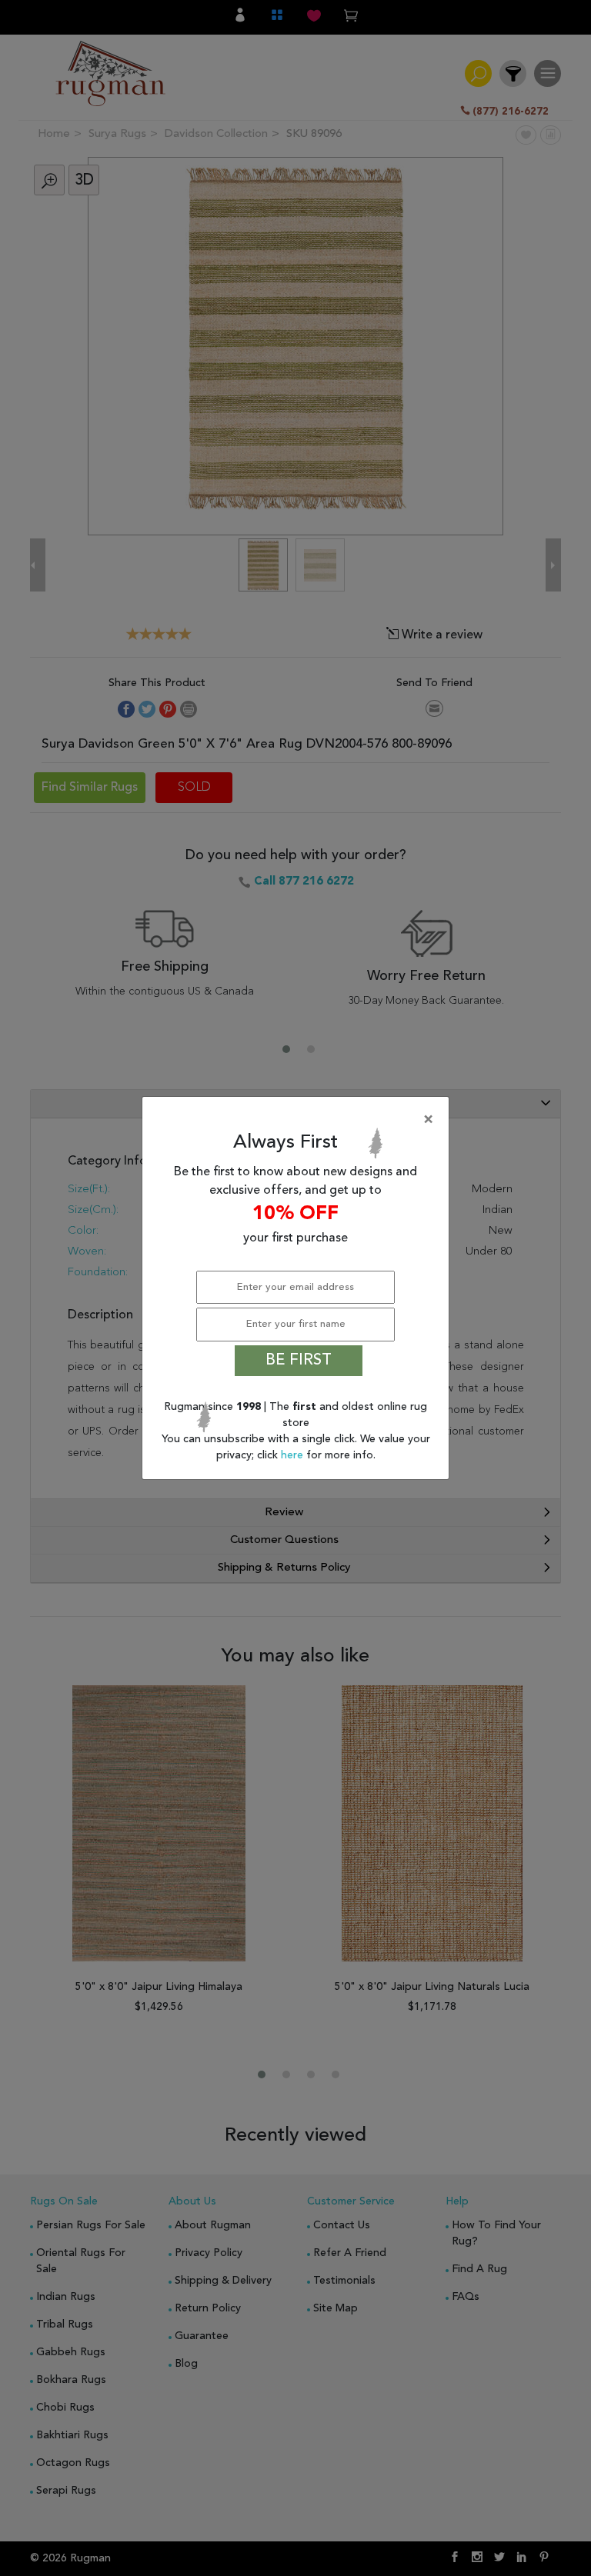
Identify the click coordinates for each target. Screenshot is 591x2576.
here (294, 1455)
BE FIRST (299, 1361)
